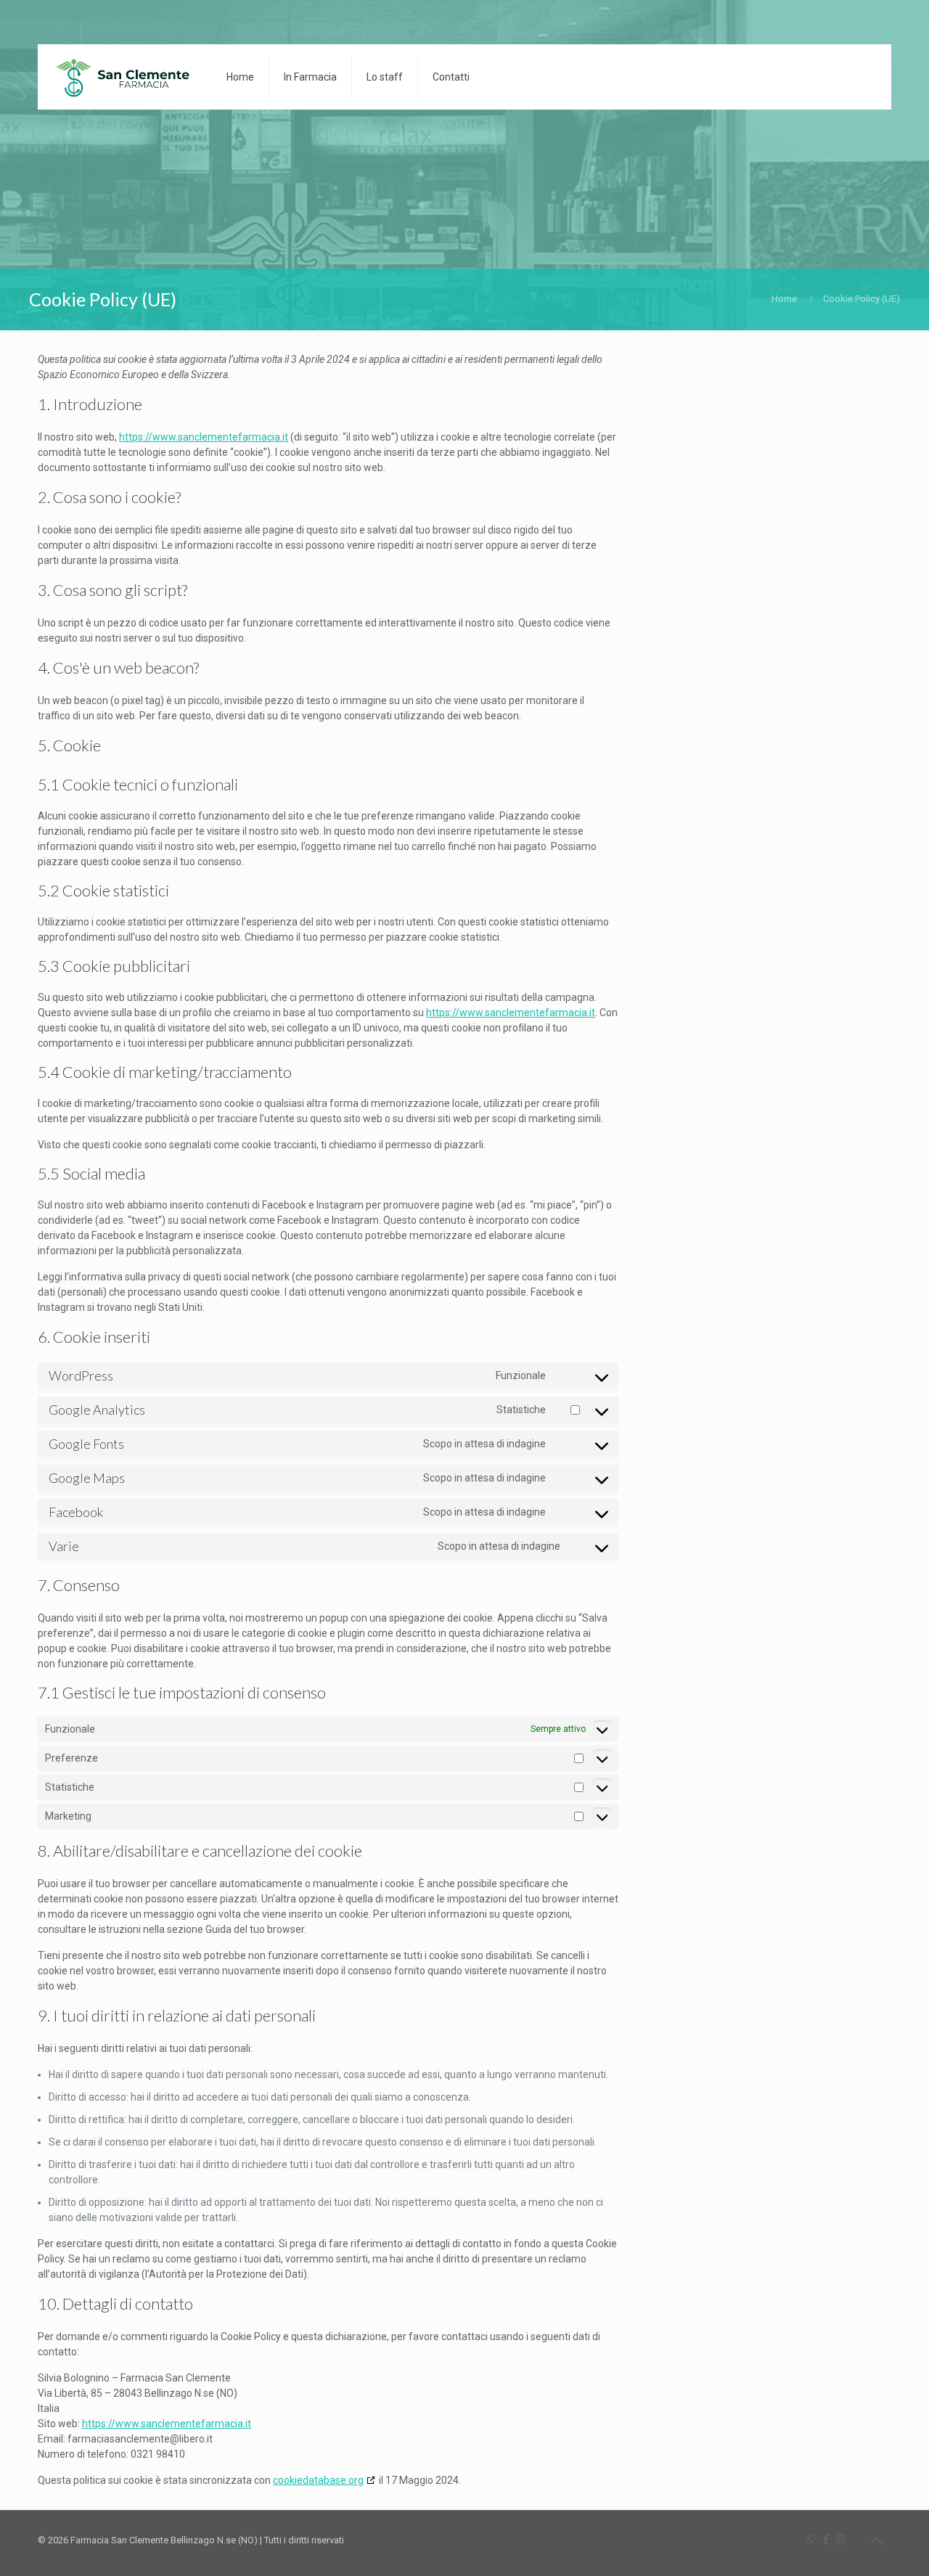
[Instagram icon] (841, 2540)
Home (784, 299)
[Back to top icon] (876, 2541)
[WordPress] (121, 77)
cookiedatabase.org (318, 2480)
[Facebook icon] (826, 2540)
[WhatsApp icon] (810, 2540)
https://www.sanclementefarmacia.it (204, 437)
